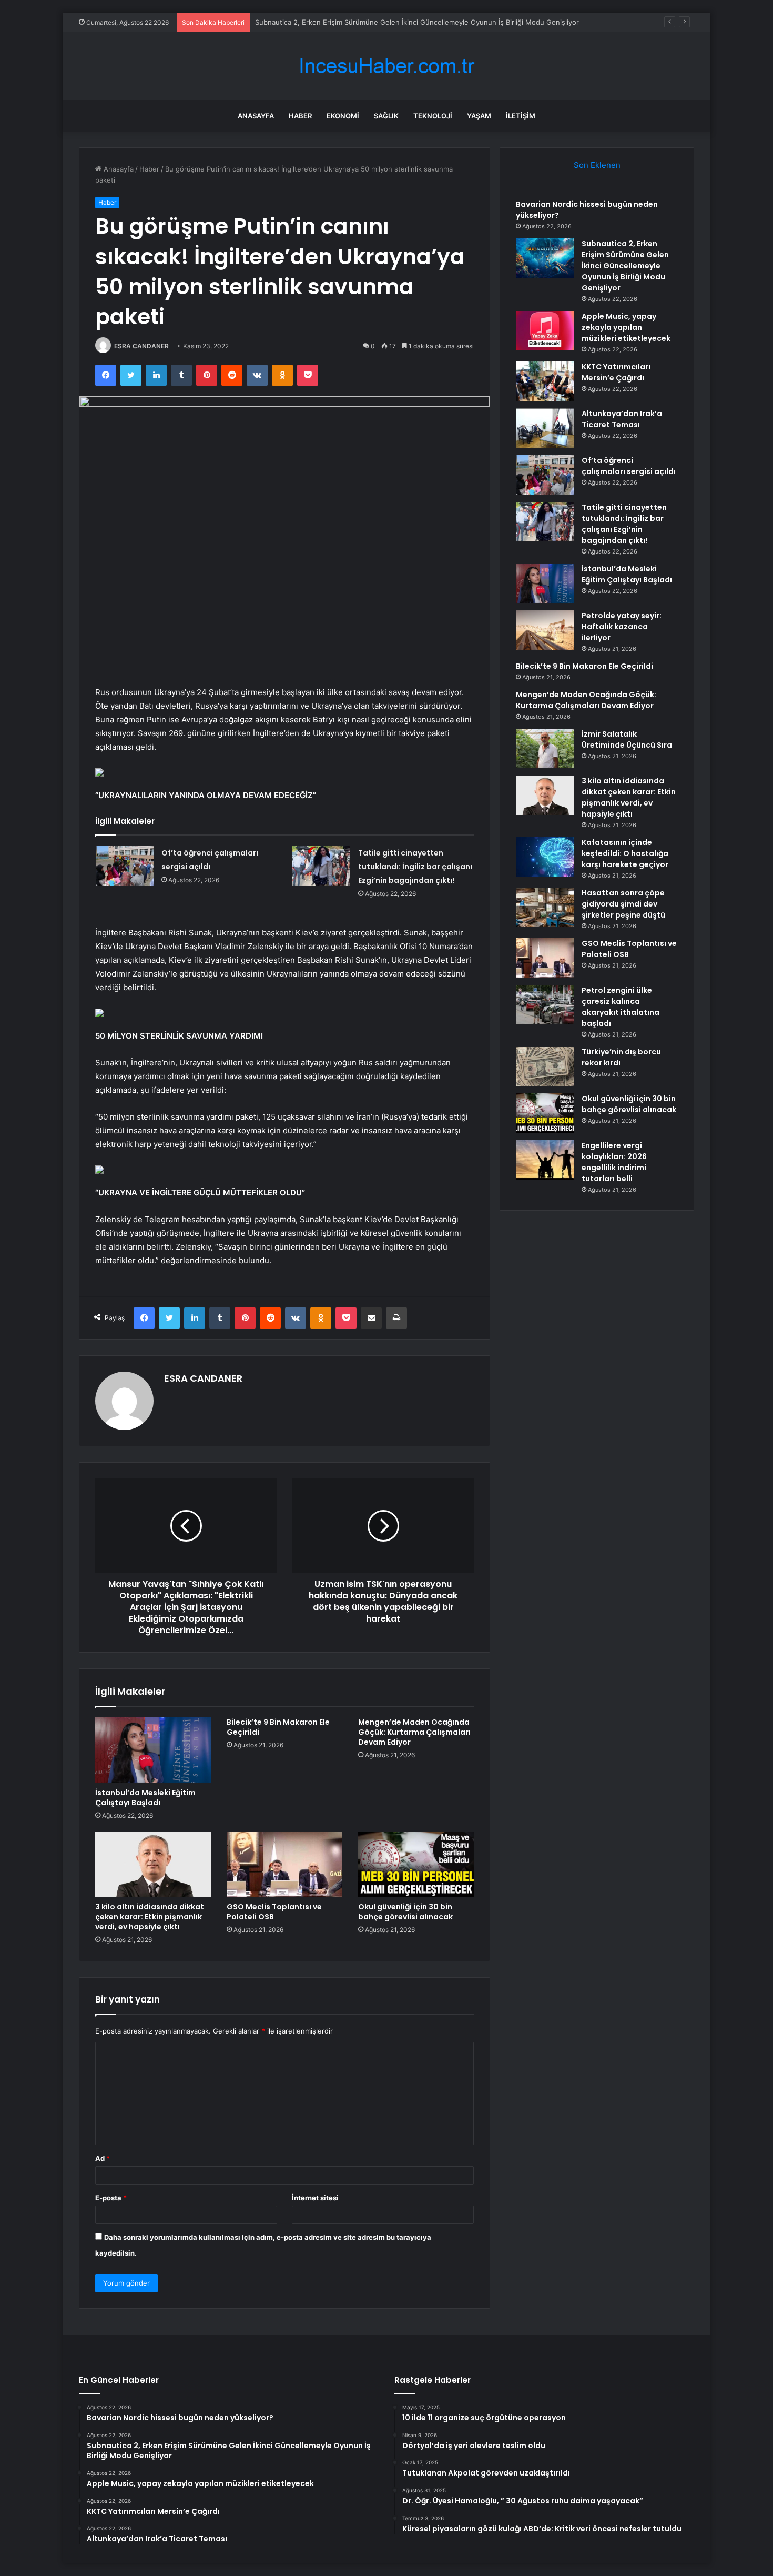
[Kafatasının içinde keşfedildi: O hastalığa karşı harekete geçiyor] (545, 857)
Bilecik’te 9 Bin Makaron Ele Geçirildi (278, 1727)
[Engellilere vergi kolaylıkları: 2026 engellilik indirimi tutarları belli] (545, 1160)
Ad (103, 2158)
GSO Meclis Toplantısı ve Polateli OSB (274, 1912)
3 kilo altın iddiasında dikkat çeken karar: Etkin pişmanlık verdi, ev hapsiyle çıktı (150, 1917)
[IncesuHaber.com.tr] (387, 66)
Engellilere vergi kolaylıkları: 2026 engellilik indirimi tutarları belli (614, 1162)
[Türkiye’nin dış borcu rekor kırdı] (545, 1066)
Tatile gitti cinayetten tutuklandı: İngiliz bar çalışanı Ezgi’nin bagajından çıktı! (415, 867)
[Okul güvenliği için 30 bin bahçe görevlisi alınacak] (416, 1864)
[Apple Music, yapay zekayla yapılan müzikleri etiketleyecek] (545, 331)
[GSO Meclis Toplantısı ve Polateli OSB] (284, 1864)
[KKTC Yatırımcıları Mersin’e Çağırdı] (545, 381)
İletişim (521, 116)
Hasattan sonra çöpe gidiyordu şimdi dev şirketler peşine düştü (623, 904)
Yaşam (479, 116)
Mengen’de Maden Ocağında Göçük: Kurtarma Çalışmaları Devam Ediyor (414, 1732)
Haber (300, 116)
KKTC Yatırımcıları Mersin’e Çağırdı (616, 372)
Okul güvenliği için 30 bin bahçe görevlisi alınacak (405, 1912)
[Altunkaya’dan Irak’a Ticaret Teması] (545, 428)
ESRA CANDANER (141, 346)
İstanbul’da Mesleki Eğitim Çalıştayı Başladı (145, 1798)
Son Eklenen (597, 165)
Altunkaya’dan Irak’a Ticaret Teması (622, 419)
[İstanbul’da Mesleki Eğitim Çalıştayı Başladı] (153, 1750)
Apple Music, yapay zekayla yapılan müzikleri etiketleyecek (626, 327)
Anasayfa (256, 116)
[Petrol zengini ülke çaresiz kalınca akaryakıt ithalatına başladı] (545, 1005)
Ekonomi (343, 116)
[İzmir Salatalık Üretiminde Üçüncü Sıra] (545, 748)
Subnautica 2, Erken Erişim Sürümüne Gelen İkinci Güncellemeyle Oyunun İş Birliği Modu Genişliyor (625, 266)
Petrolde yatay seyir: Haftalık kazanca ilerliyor (622, 627)
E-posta (111, 2198)
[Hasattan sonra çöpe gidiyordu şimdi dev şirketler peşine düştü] (545, 907)
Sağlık (386, 116)
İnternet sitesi (315, 2198)
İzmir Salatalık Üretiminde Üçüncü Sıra (627, 739)
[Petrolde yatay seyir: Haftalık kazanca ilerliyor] (545, 630)
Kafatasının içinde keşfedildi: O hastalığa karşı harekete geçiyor (625, 853)
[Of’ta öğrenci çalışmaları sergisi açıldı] (125, 866)
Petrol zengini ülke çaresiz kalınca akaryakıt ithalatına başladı (621, 1007)
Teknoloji (433, 116)
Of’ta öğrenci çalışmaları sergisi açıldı (629, 466)
